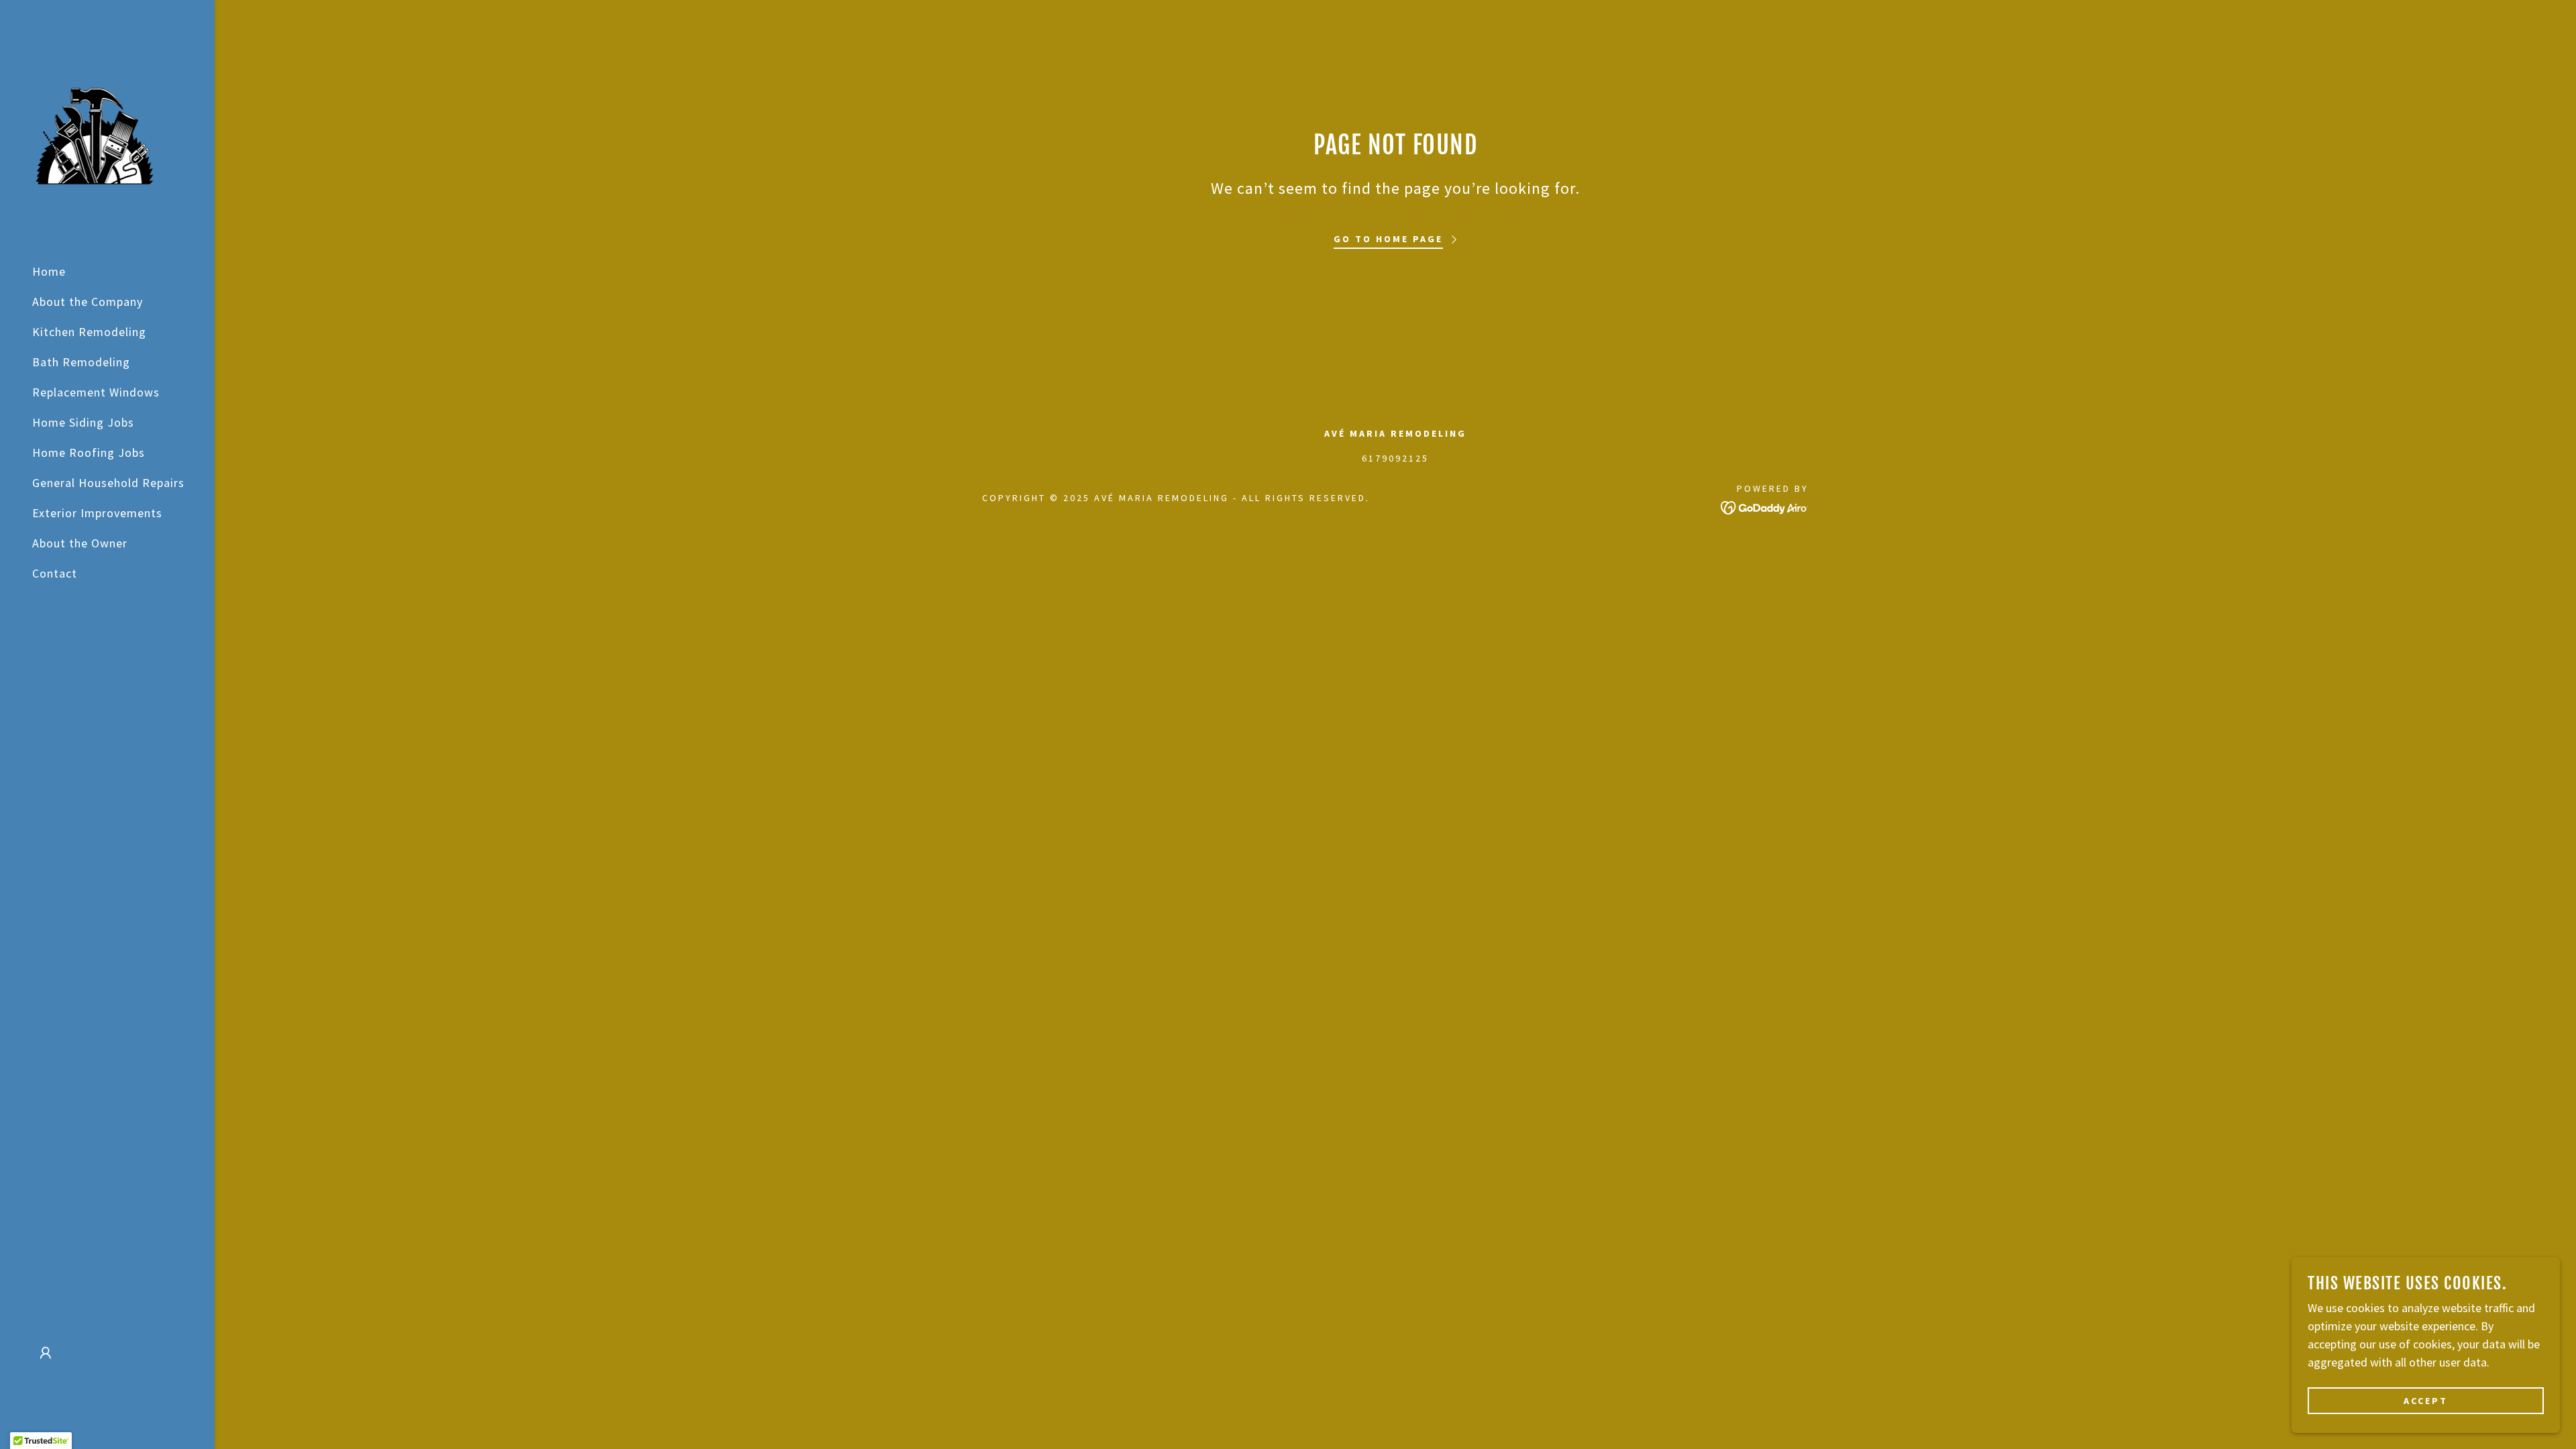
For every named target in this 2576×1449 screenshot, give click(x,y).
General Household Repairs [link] (108, 483)
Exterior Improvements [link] (97, 513)
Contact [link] (55, 573)
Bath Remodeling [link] (81, 362)
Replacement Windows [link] (96, 392)
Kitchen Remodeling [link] (89, 332)
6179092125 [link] (1395, 458)
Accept (2426, 1401)
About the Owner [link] (80, 543)
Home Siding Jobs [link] (83, 422)
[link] (94, 135)
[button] (46, 1353)
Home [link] (49, 271)
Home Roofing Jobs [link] (89, 452)
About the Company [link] (88, 302)
